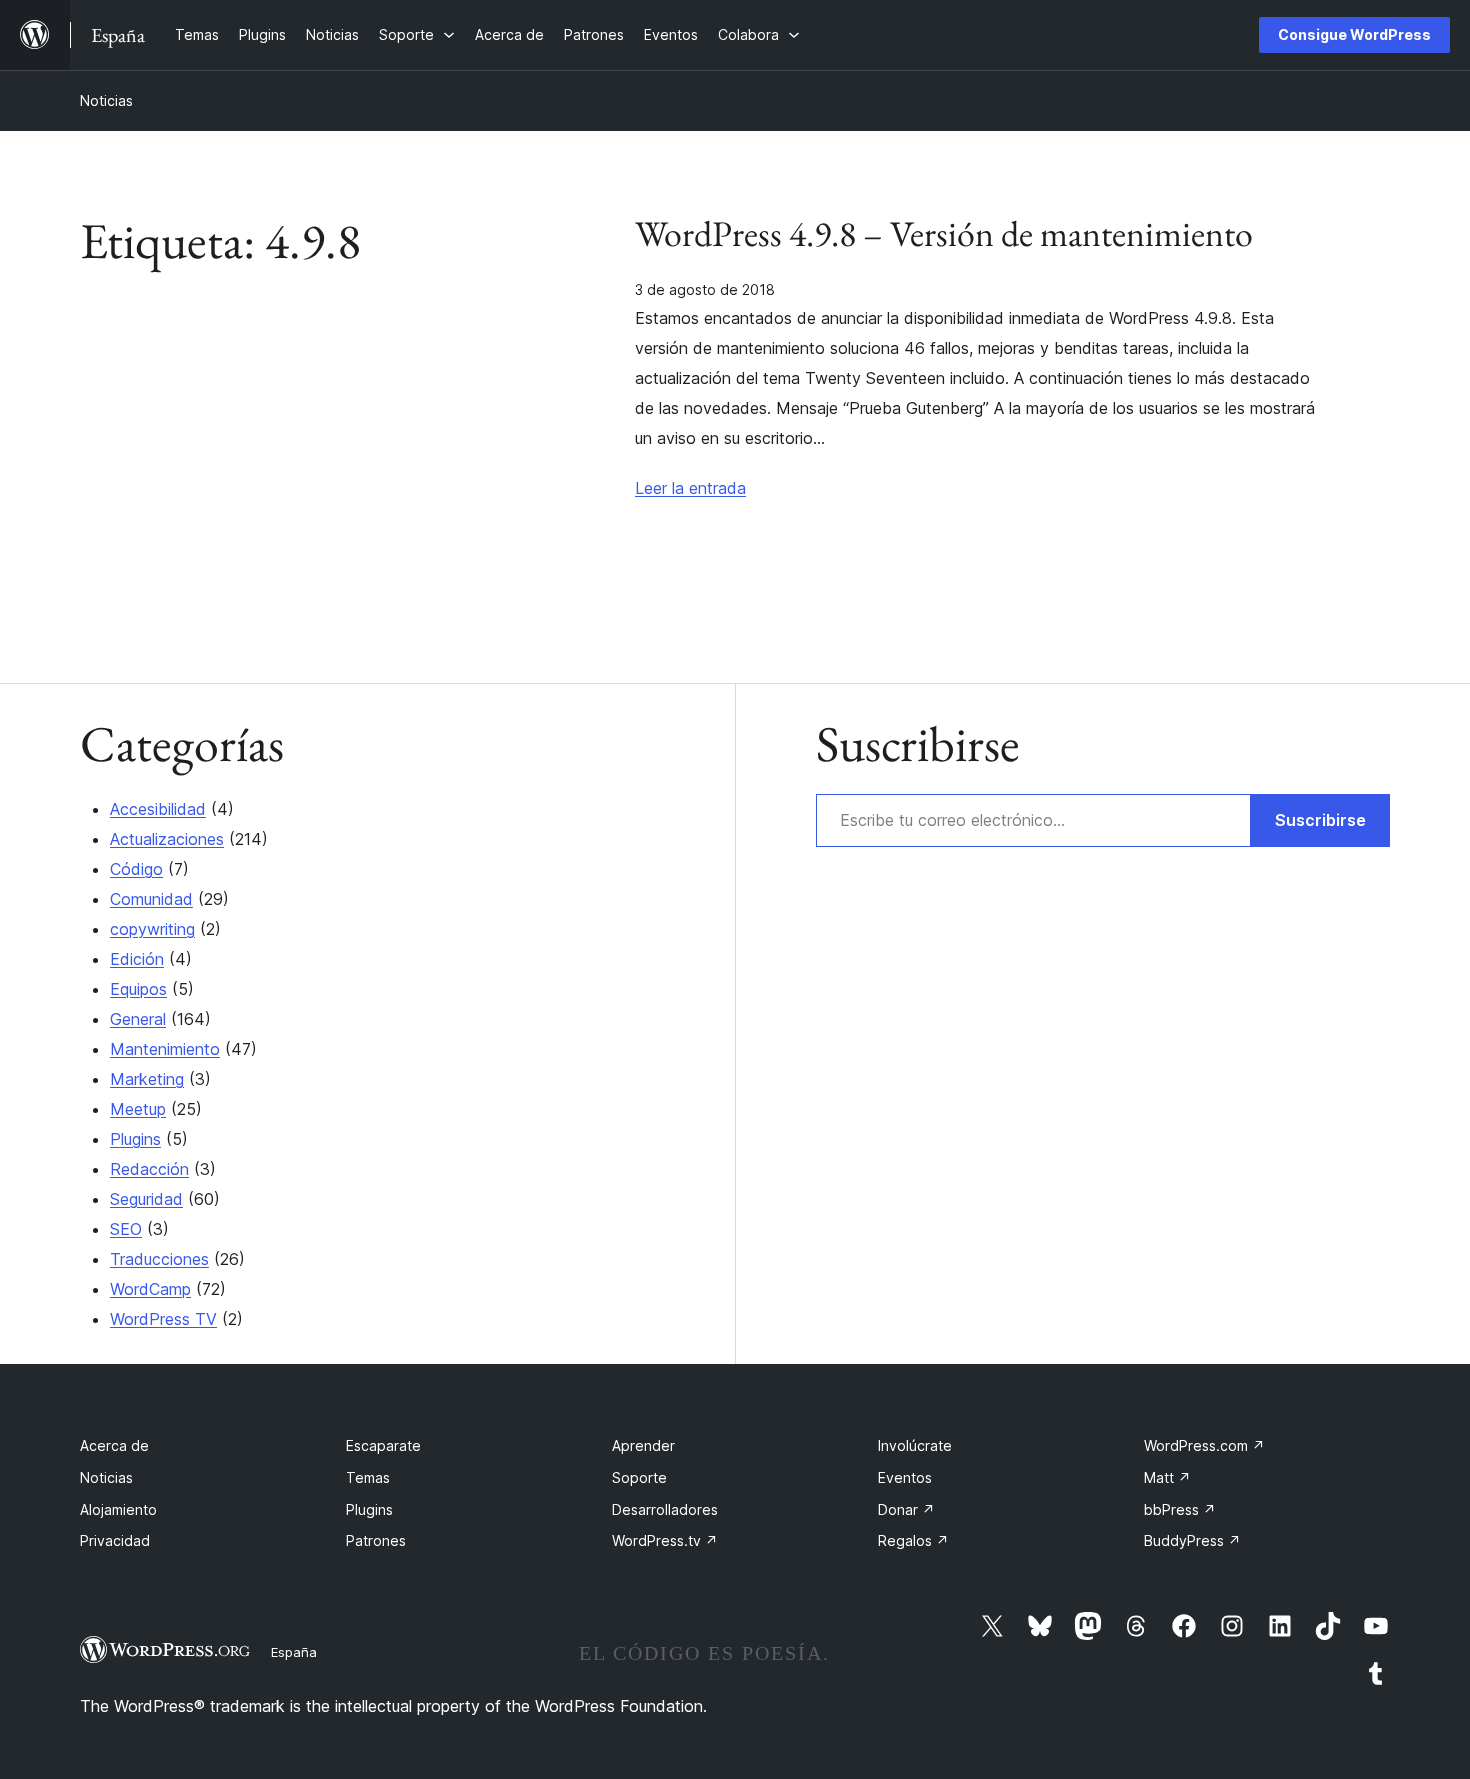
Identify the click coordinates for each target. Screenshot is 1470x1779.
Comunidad (151, 899)
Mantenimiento (165, 1049)
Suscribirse (1320, 820)
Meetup (138, 1109)
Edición (137, 959)
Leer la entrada (690, 488)
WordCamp (150, 1289)
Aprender (643, 1445)
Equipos (138, 989)
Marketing (147, 1079)
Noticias (106, 100)
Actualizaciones (167, 839)
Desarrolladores (665, 1509)
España (294, 1652)
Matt (1167, 1477)
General (138, 1019)
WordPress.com (1204, 1445)
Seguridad (146, 1199)
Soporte (639, 1477)
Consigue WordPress (1354, 34)
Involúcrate (915, 1445)
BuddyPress (1192, 1540)
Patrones (376, 1540)
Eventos (905, 1477)
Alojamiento (118, 1509)
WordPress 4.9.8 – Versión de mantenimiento (944, 234)
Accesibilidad (158, 809)
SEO (126, 1229)
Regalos (913, 1540)
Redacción (149, 1169)
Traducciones (159, 1259)
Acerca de (114, 1445)
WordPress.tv (665, 1540)
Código (136, 869)
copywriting (152, 929)
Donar (906, 1509)
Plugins (135, 1139)
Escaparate (383, 1445)
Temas (368, 1477)
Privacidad (115, 1540)
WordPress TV (163, 1319)
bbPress (1180, 1509)
